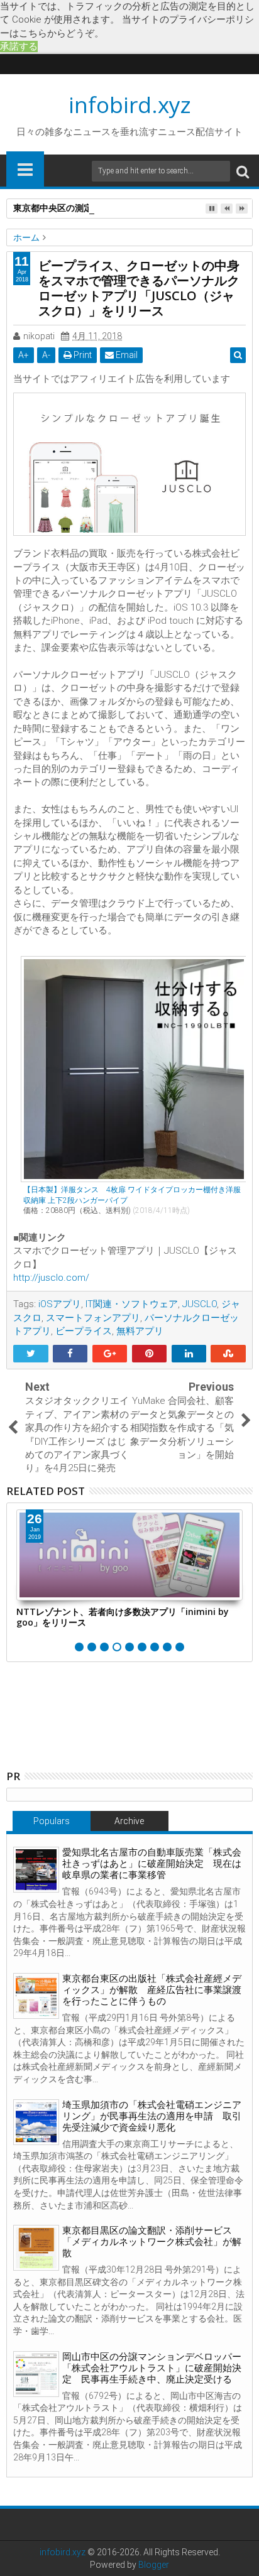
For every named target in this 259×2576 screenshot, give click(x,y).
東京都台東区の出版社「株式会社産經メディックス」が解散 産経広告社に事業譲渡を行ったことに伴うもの (152, 1990)
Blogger (154, 2565)
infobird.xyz (130, 105)
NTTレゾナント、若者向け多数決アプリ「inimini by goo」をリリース (123, 1617)
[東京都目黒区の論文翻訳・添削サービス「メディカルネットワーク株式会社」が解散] (36, 2248)
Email (126, 355)
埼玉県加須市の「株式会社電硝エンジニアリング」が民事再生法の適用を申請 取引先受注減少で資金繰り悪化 (152, 2116)
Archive (129, 1821)
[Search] (243, 171)
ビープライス (84, 1331)
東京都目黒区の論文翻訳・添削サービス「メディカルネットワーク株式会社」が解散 (152, 2242)
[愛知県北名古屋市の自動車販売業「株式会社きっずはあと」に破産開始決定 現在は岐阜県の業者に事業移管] (36, 1870)
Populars (52, 1821)
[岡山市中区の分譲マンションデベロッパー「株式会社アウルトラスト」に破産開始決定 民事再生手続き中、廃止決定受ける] (36, 2374)
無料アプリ (140, 1331)
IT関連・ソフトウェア (132, 1304)
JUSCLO (200, 1304)
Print (82, 355)
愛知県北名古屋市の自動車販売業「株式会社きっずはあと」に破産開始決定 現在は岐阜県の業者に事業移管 (152, 1864)
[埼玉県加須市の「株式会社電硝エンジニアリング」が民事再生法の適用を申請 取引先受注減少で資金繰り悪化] (36, 2122)
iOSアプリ (60, 1304)
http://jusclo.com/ (51, 1278)
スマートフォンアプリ (93, 1318)
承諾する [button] (19, 46)
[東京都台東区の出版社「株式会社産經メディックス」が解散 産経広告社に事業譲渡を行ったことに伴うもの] (36, 1996)
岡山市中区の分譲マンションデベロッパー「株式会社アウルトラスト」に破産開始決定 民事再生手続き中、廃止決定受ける (152, 2368)
